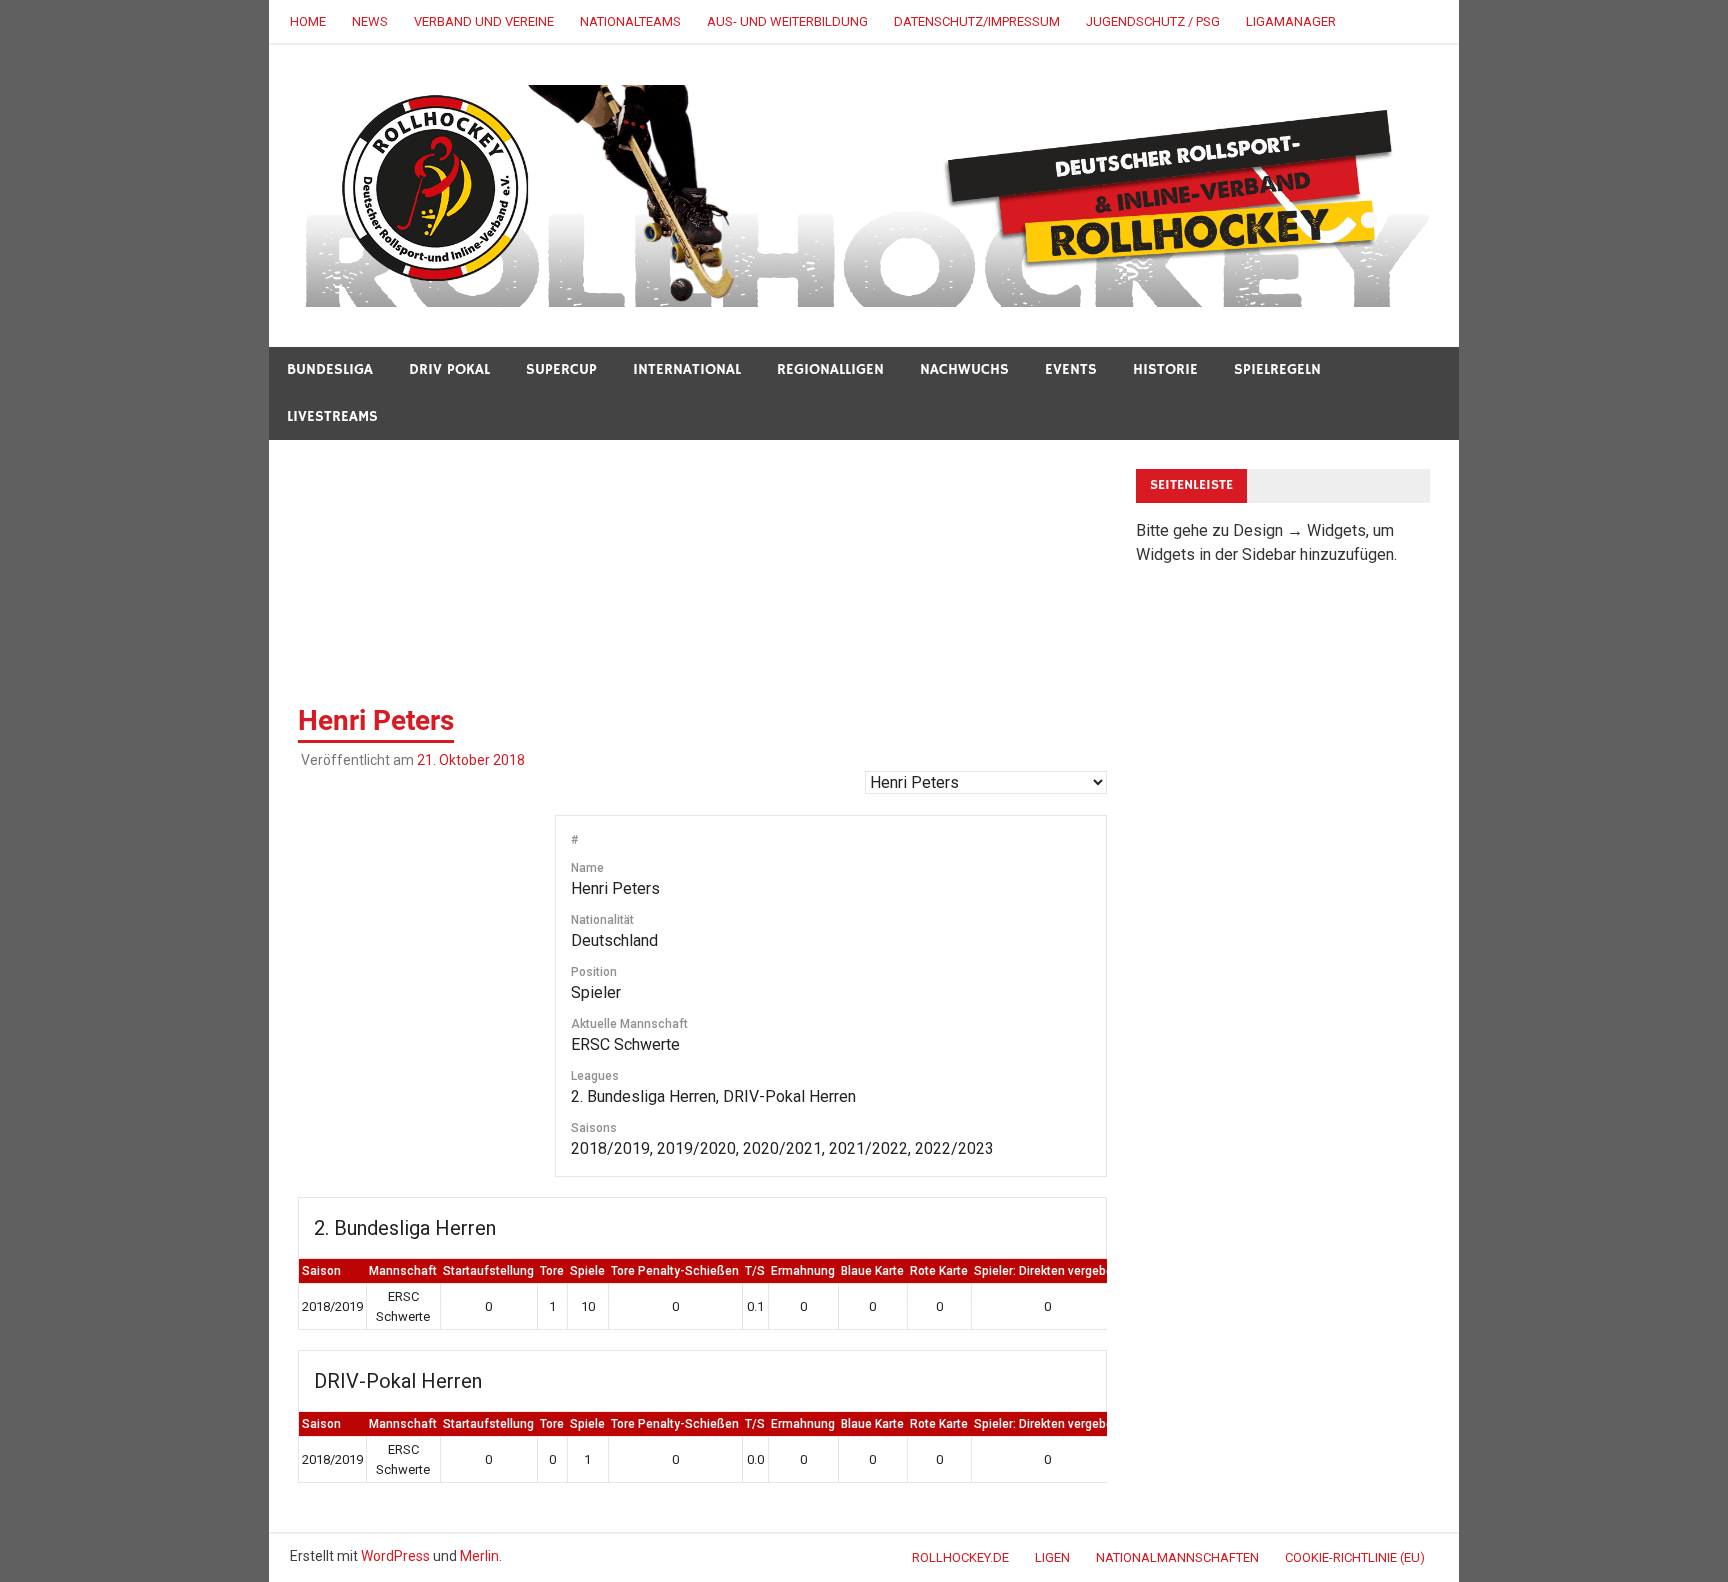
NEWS (370, 21)
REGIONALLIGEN (830, 369)
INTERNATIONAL (687, 369)
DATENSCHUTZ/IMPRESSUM (977, 21)
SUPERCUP (561, 369)
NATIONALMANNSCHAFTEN (1177, 1557)
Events (1071, 369)
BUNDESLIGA (330, 369)
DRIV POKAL (449, 369)
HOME (308, 21)
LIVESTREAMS (332, 416)
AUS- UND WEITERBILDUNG (787, 21)
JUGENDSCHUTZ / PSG (1153, 21)
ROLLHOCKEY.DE (960, 1557)
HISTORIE (1165, 369)
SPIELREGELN (1277, 369)
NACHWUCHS (964, 369)
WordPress (395, 1556)
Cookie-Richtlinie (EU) (1355, 1557)
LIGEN (1052, 1557)
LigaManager (1291, 21)
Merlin (479, 1556)
